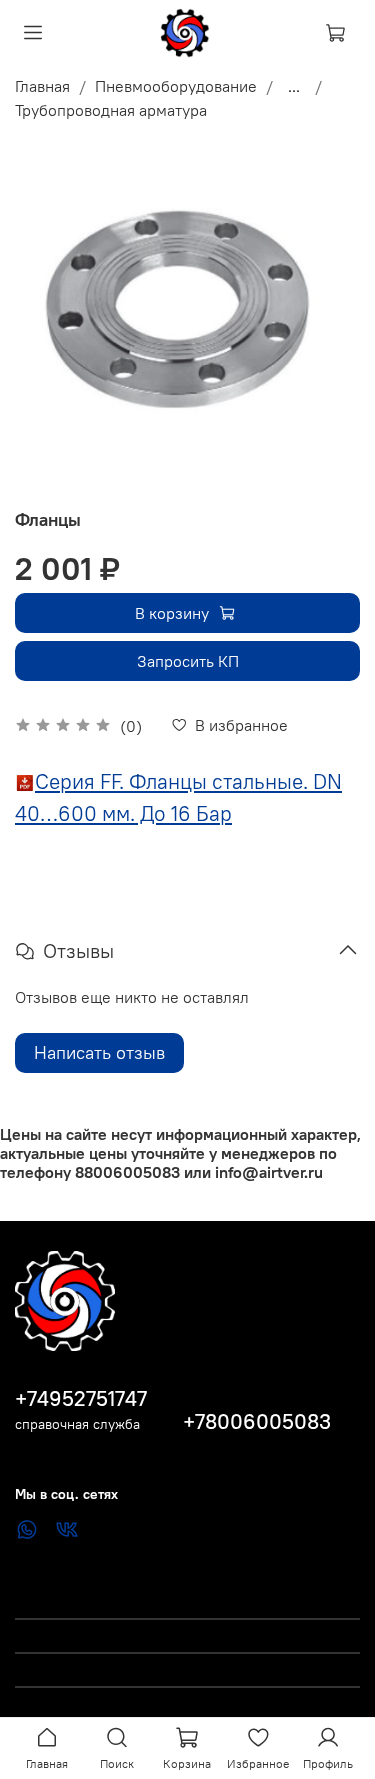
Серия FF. (79, 781)
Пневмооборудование (176, 86)
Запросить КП (188, 661)
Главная (42, 86)
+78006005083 (257, 1421)
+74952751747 (81, 1398)
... (294, 86)
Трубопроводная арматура (111, 110)
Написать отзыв (99, 1052)
